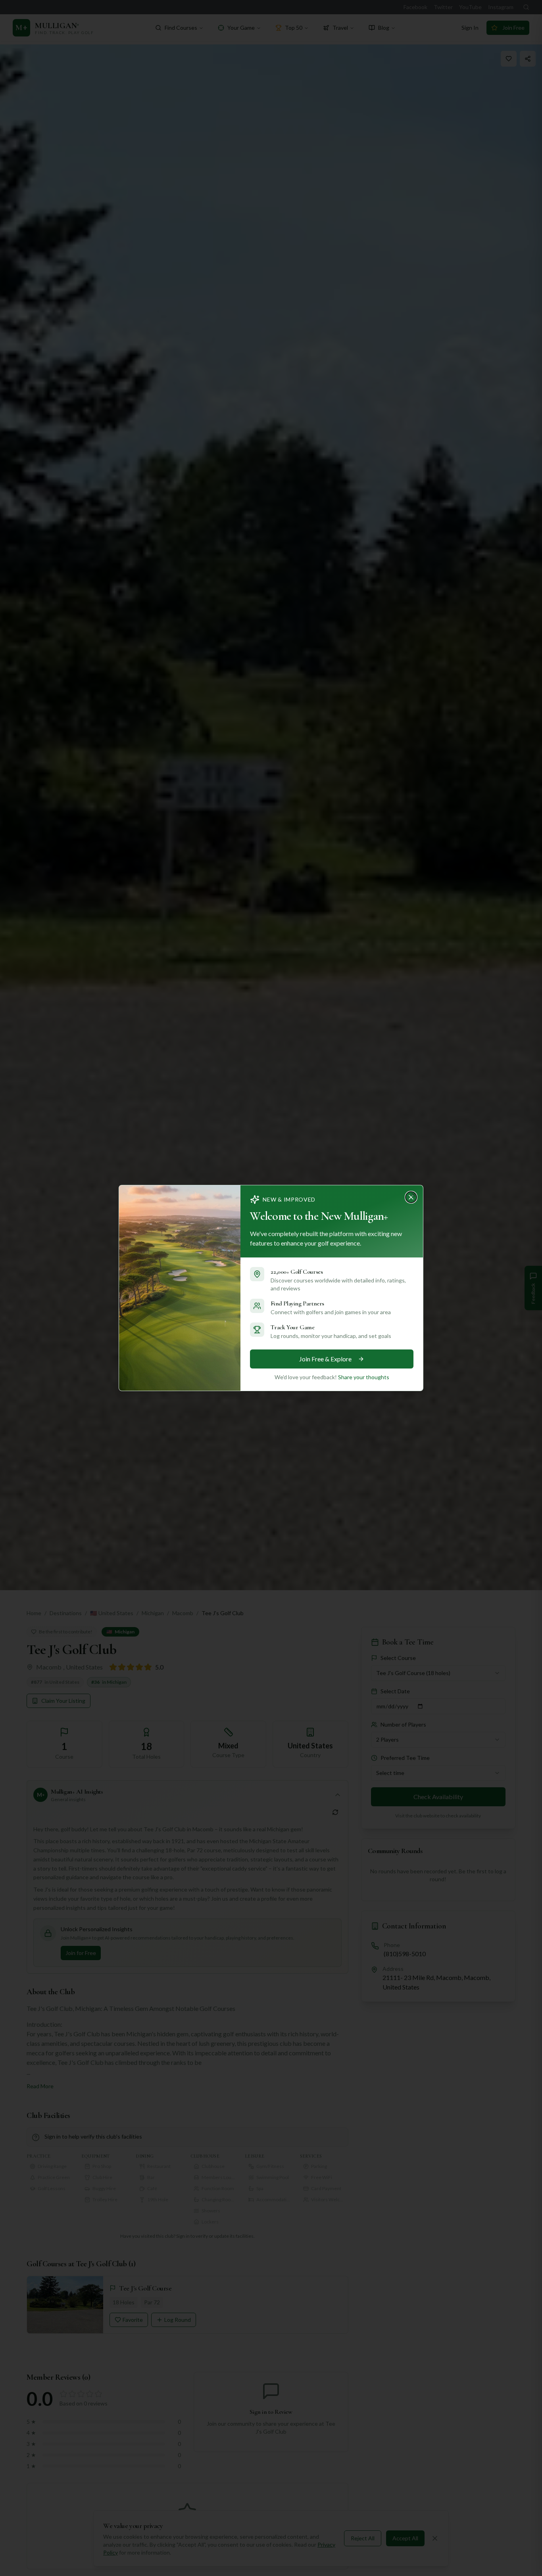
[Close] (413, 1195)
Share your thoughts (364, 1377)
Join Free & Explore (325, 1359)
